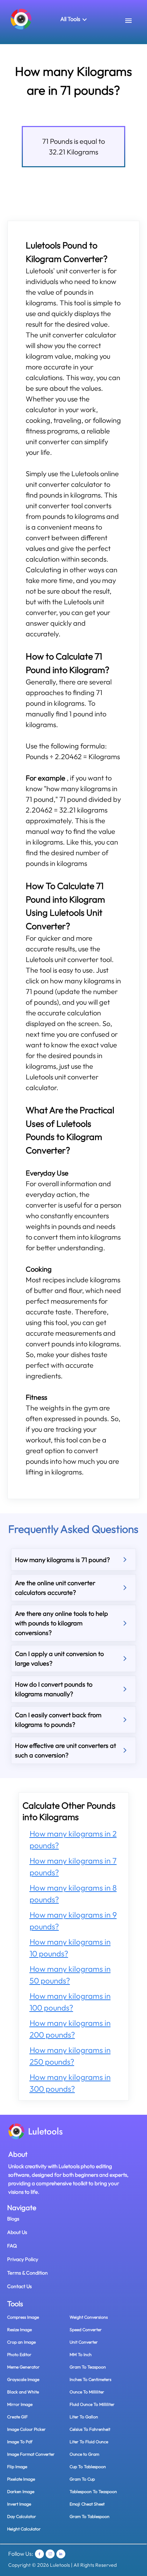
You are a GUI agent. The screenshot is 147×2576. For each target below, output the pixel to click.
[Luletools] (21, 19)
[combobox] (129, 21)
